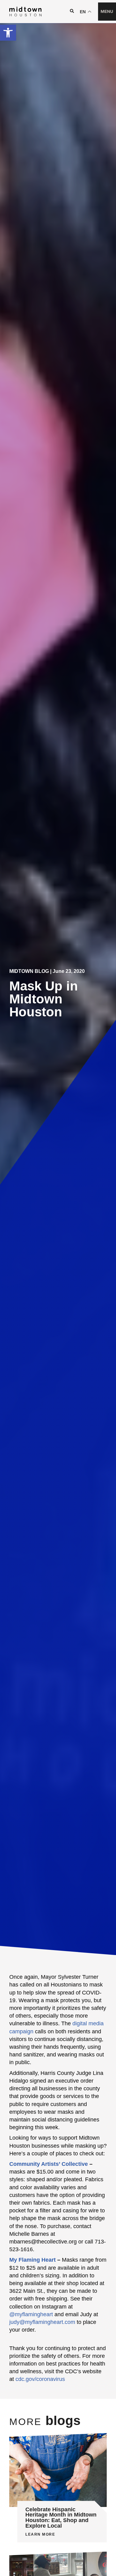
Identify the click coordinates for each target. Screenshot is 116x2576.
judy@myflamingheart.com (42, 2322)
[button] (8, 33)
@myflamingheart (31, 2314)
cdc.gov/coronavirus (40, 2379)
